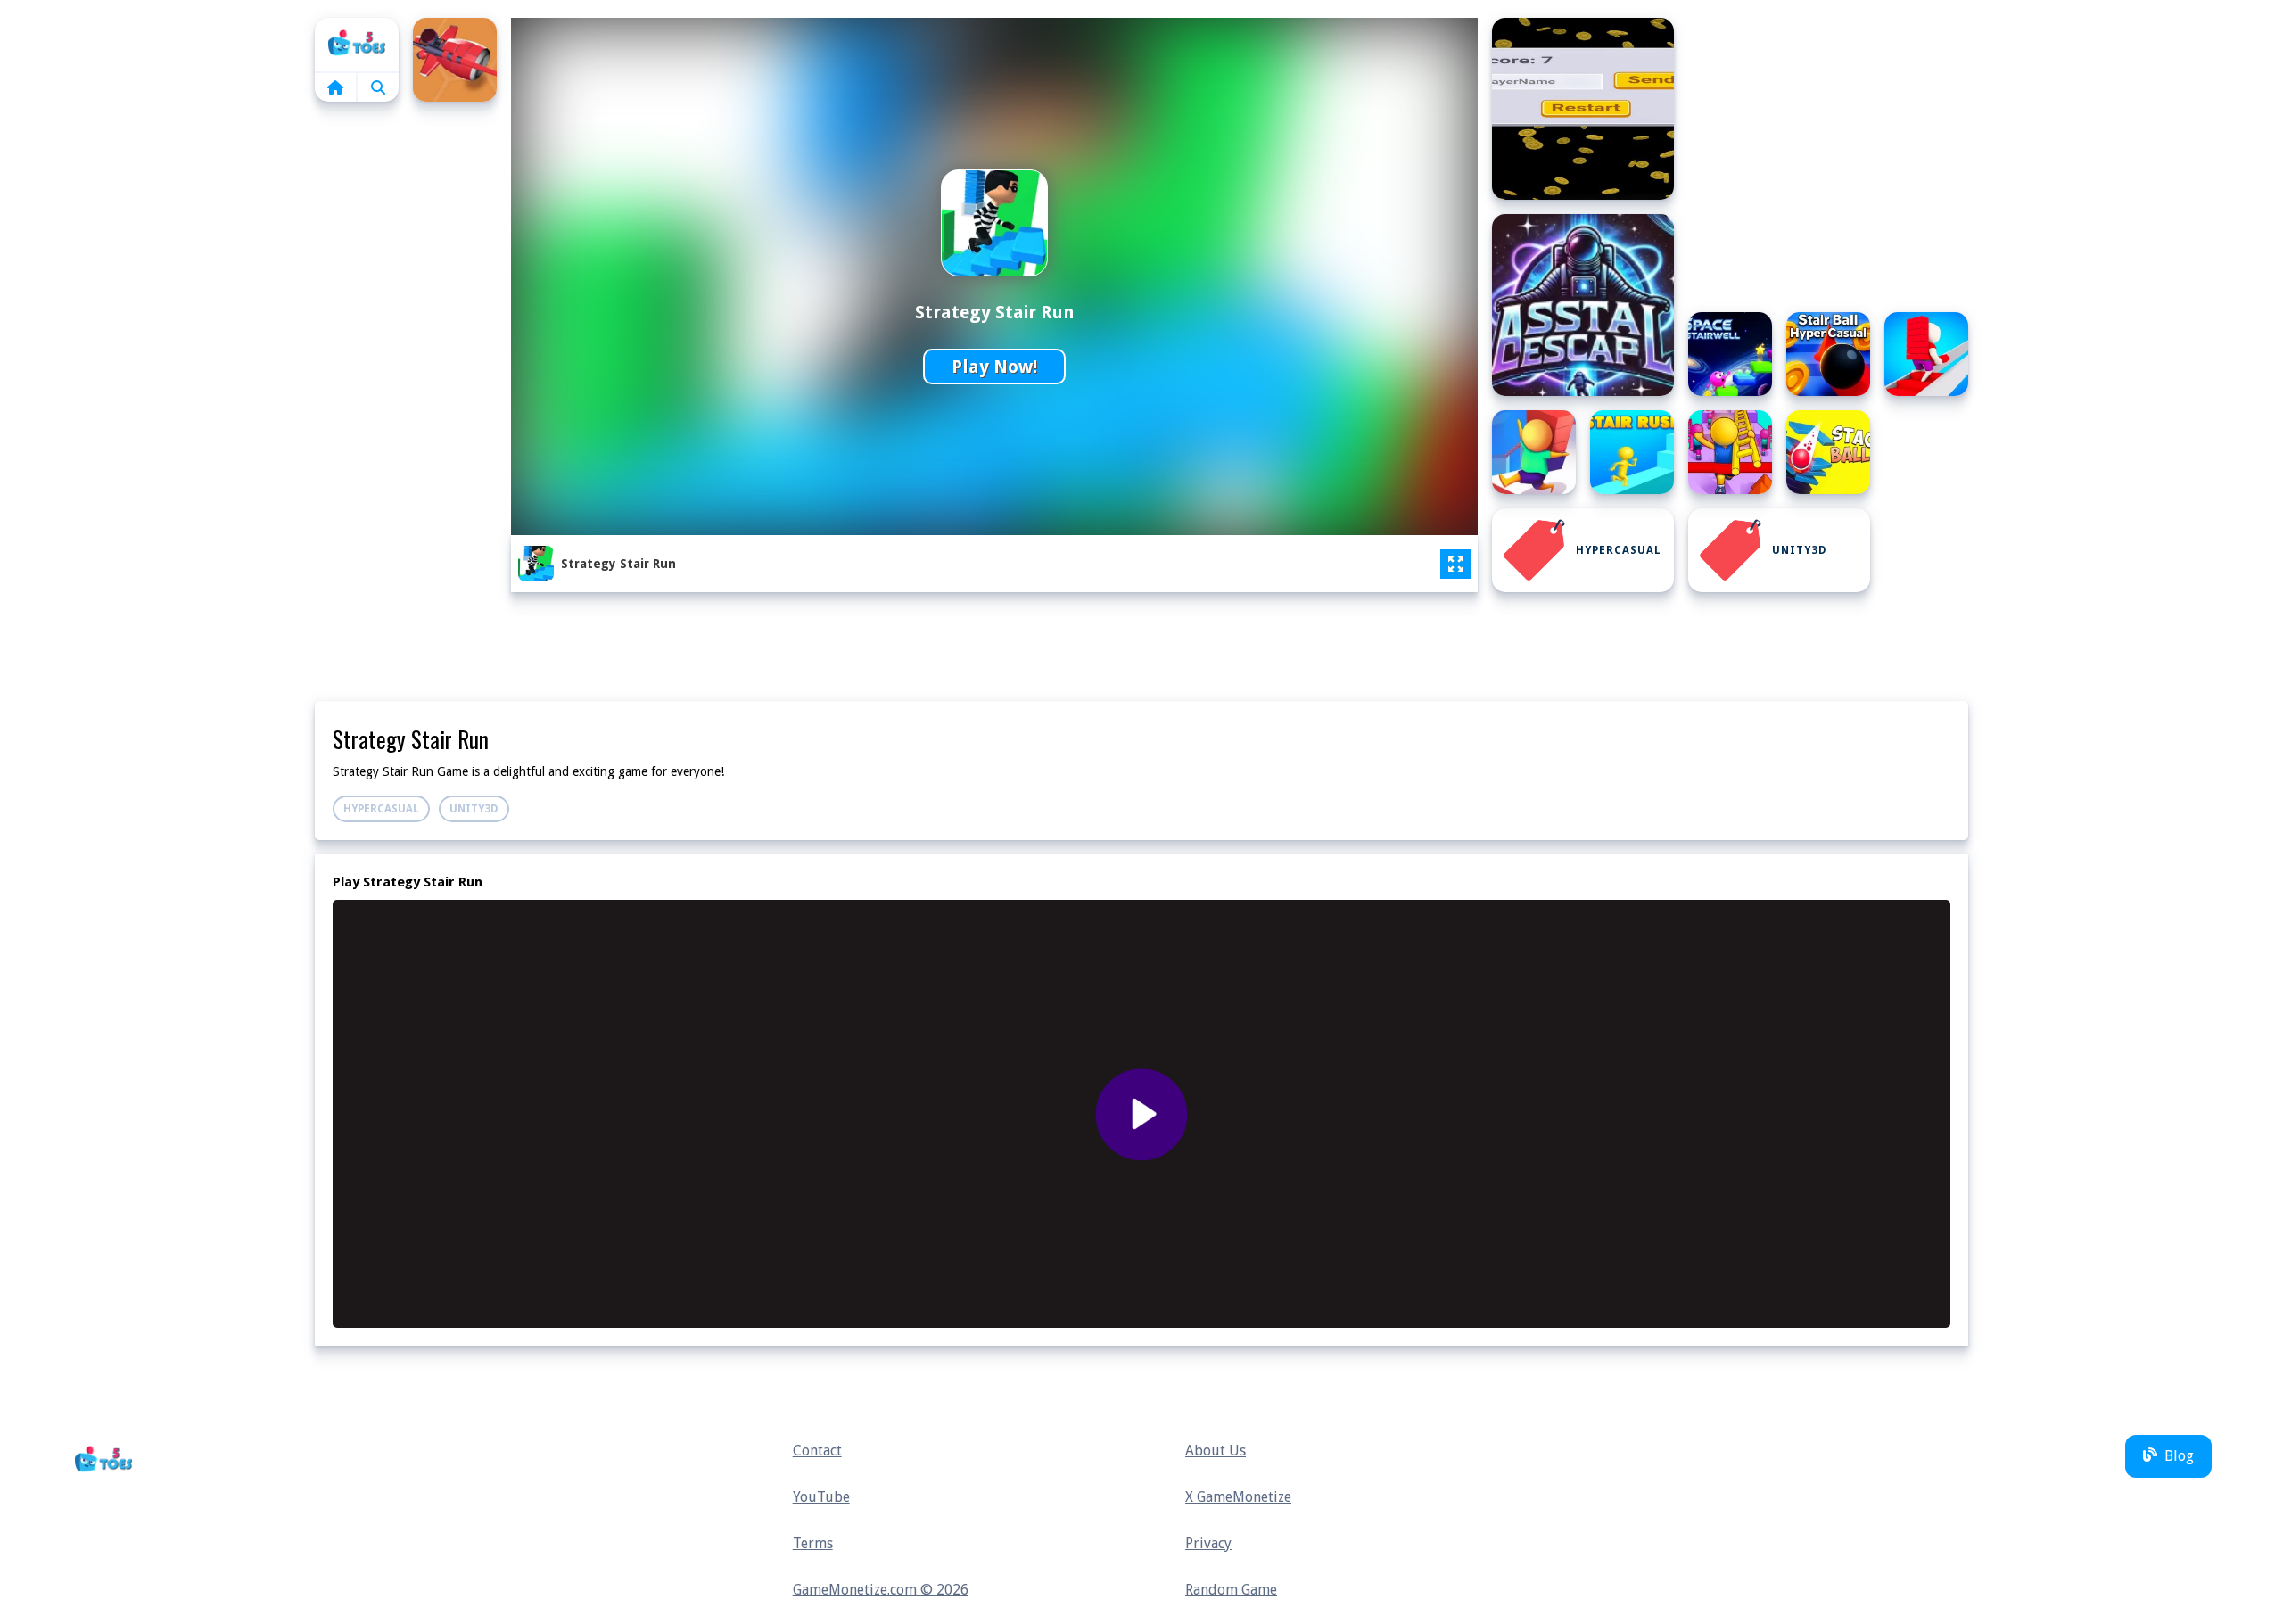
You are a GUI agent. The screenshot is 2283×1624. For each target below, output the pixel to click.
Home (357, 45)
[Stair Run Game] (1534, 452)
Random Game (1231, 1590)
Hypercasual (1619, 550)
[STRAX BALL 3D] (1828, 452)
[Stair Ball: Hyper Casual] (1828, 354)
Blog (2179, 1456)
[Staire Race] (1730, 452)
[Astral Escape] (1583, 305)
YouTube (821, 1497)
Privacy (1208, 1543)
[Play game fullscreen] (1455, 565)
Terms (813, 1543)
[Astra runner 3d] (1583, 109)
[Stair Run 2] (1926, 354)
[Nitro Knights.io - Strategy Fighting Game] (455, 60)
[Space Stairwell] (1730, 354)
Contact (817, 1451)
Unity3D (1800, 550)
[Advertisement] (406, 392)
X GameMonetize (1238, 1497)
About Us (1216, 1451)
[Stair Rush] (1632, 452)
